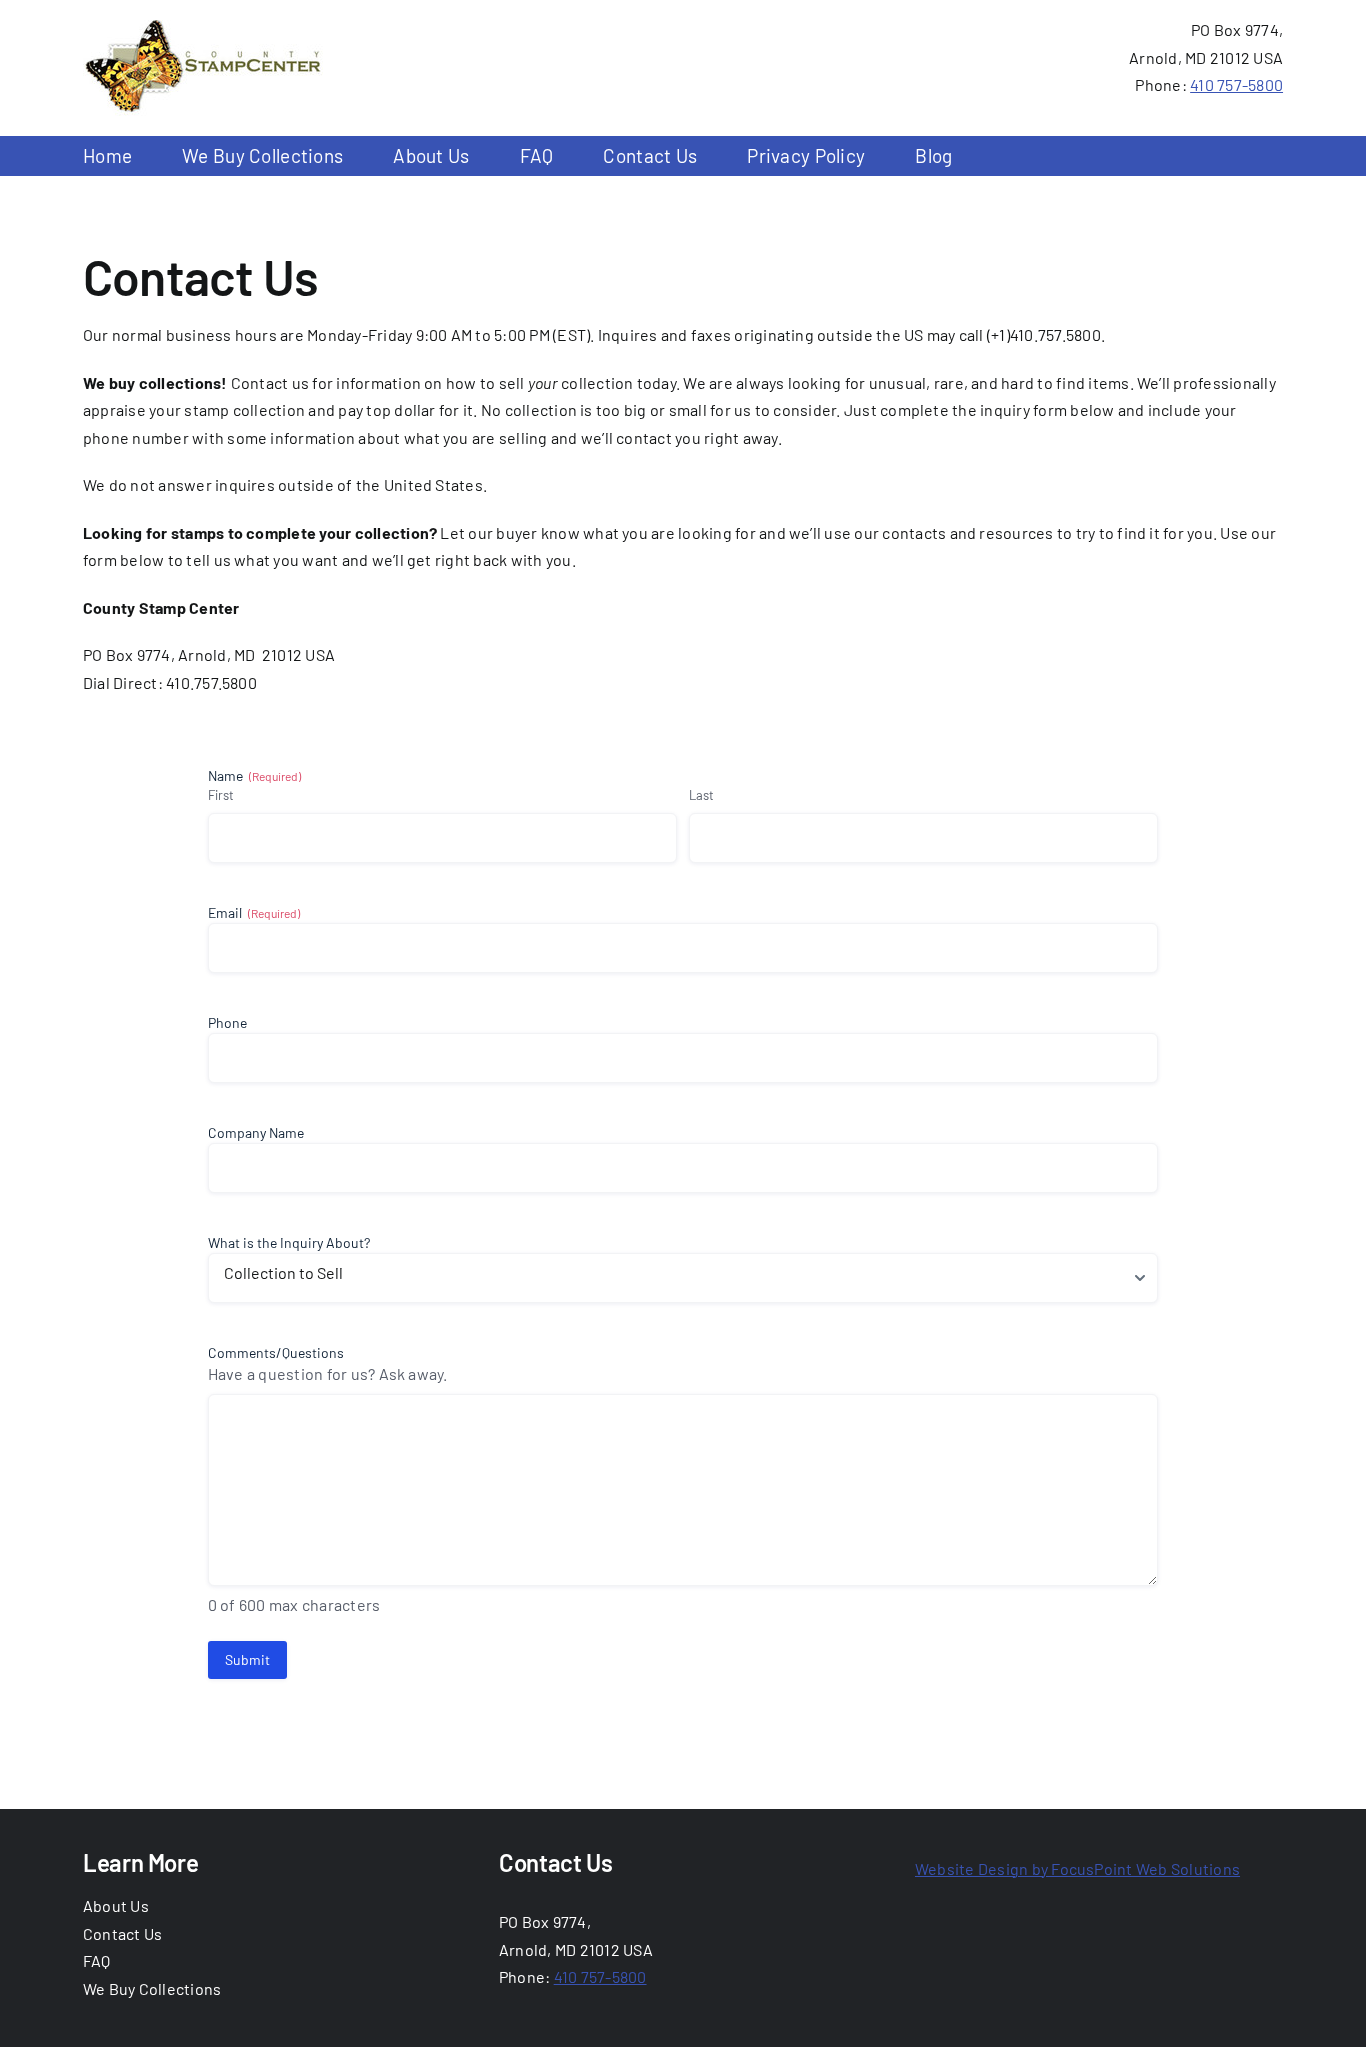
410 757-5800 (1236, 84)
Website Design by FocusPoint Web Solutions (1077, 1868)
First (221, 795)
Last (701, 795)
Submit (247, 1659)
